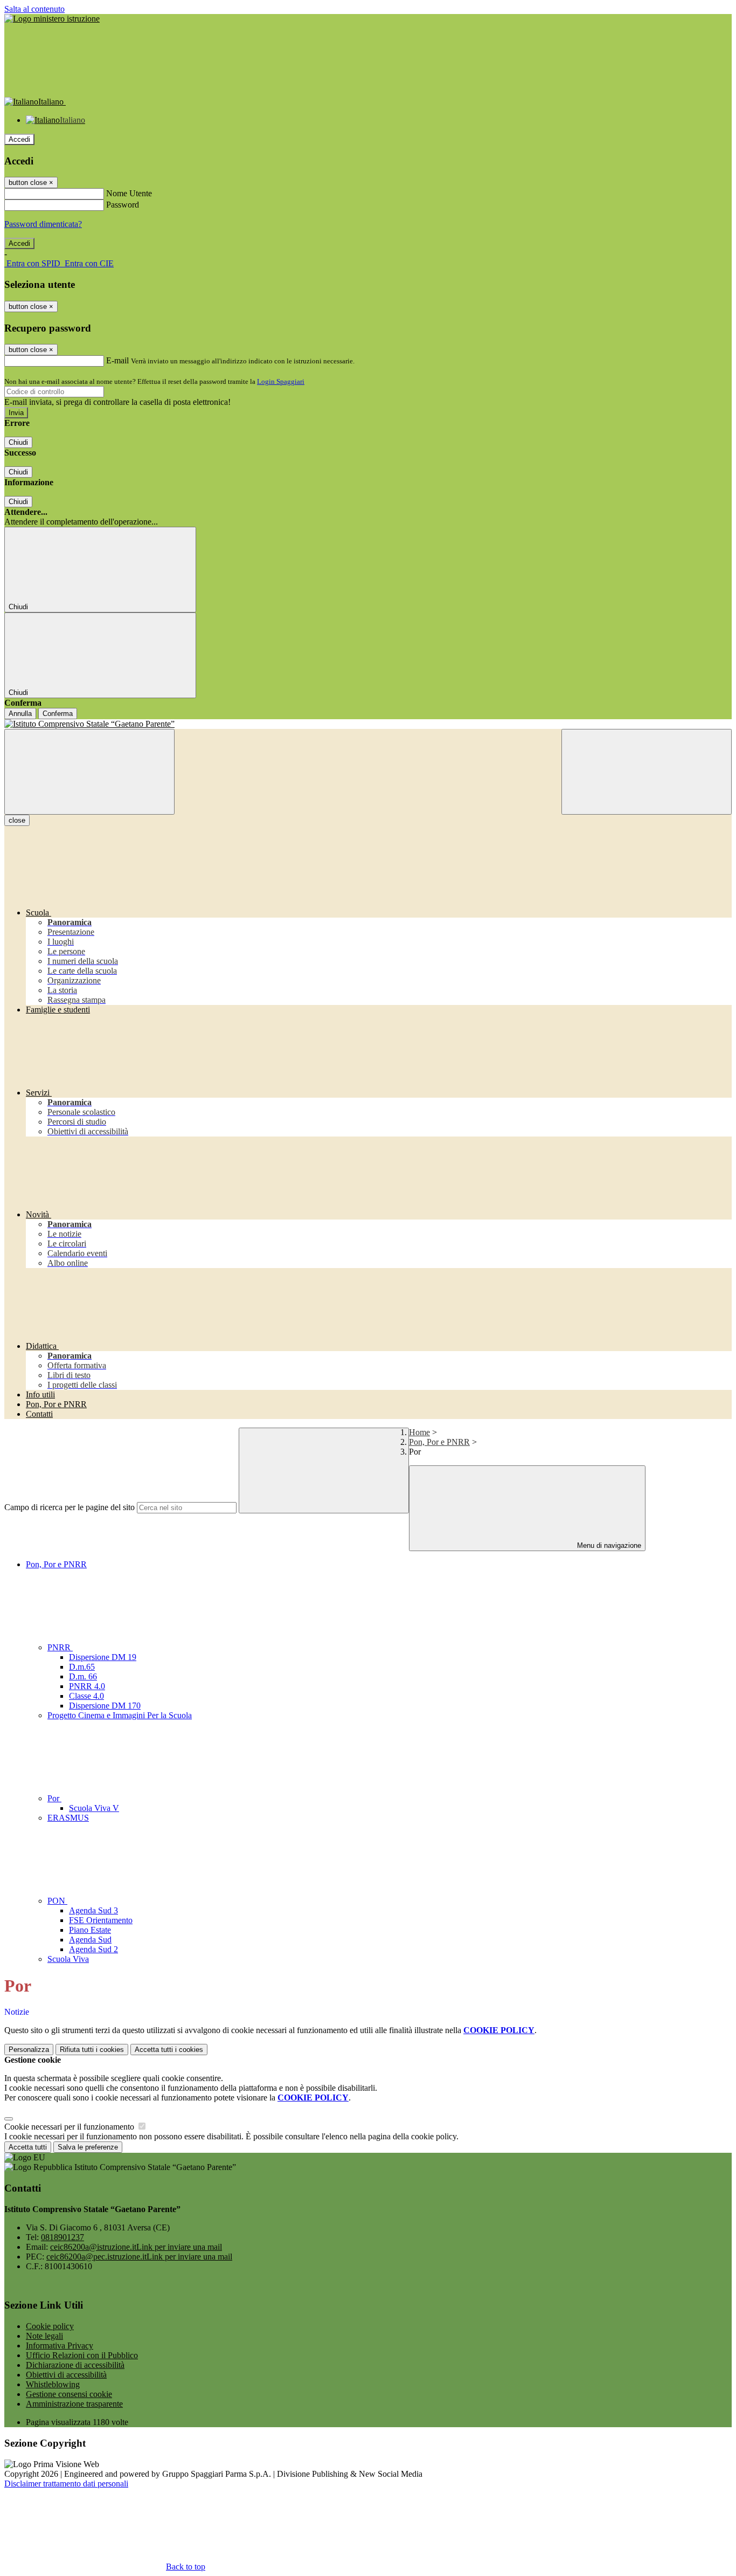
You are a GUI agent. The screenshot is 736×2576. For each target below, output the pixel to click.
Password (123, 205)
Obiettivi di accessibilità (66, 2375)
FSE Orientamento (101, 1920)
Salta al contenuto (34, 9)
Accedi (19, 139)
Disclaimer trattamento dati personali (66, 2484)
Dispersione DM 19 (103, 1657)
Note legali (44, 2336)
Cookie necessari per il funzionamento (70, 2127)
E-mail (117, 360)
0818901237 (63, 2237)
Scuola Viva (68, 1959)
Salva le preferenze (88, 2147)
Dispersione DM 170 (105, 1706)
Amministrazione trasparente (74, 2404)
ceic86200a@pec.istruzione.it (139, 2257)
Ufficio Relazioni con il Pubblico (82, 2355)
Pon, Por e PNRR (439, 1442)
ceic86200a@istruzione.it (136, 2247)
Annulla (20, 714)
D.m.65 (82, 1667)
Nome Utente (129, 193)
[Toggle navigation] (89, 772)
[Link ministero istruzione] (52, 19)
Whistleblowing (53, 2384)
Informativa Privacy (60, 2346)
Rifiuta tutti (92, 2050)
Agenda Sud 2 (93, 1949)
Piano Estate (90, 1930)
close (17, 820)
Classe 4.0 (86, 1696)
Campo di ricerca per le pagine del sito (70, 1507)
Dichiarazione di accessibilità (75, 2365)
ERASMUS (68, 1818)
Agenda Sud (90, 1940)
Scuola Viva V (94, 1808)
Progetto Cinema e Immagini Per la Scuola (120, 1715)
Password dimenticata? (43, 224)
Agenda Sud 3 (93, 1910)
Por (54, 1798)
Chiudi (18, 442)
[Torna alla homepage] (368, 724)
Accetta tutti (169, 2050)
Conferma (58, 714)
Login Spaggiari (281, 381)
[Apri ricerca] (647, 772)
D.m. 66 (83, 1676)
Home (419, 1432)
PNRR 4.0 (87, 1686)
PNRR (60, 1647)
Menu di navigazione (608, 1545)
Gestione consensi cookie (69, 2394)
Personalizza (29, 2050)
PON (57, 1901)
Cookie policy (50, 2326)
